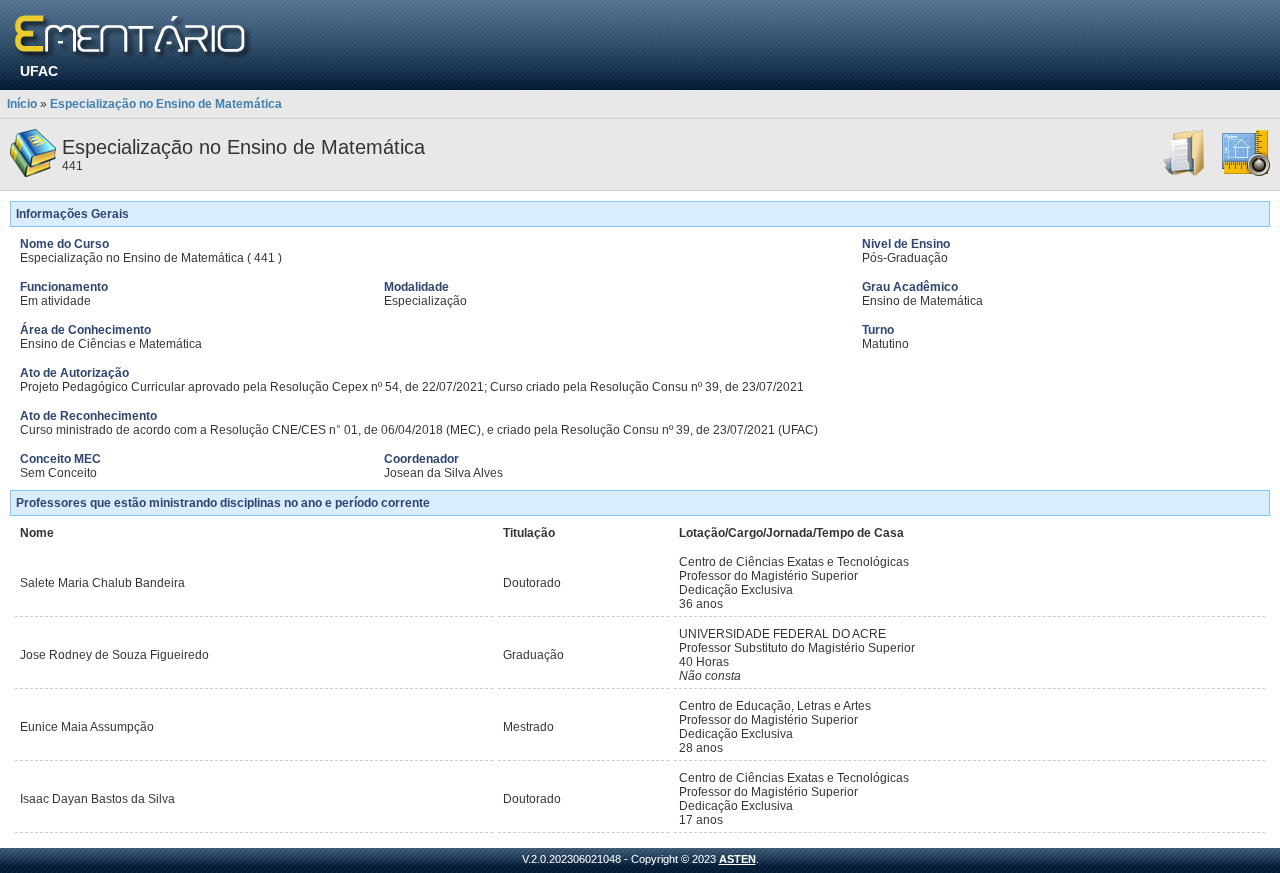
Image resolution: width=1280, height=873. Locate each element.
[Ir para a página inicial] (133, 37)
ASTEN (737, 859)
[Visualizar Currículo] (1185, 173)
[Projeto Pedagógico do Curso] (1246, 173)
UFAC (39, 71)
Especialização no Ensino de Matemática (166, 104)
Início (22, 104)
